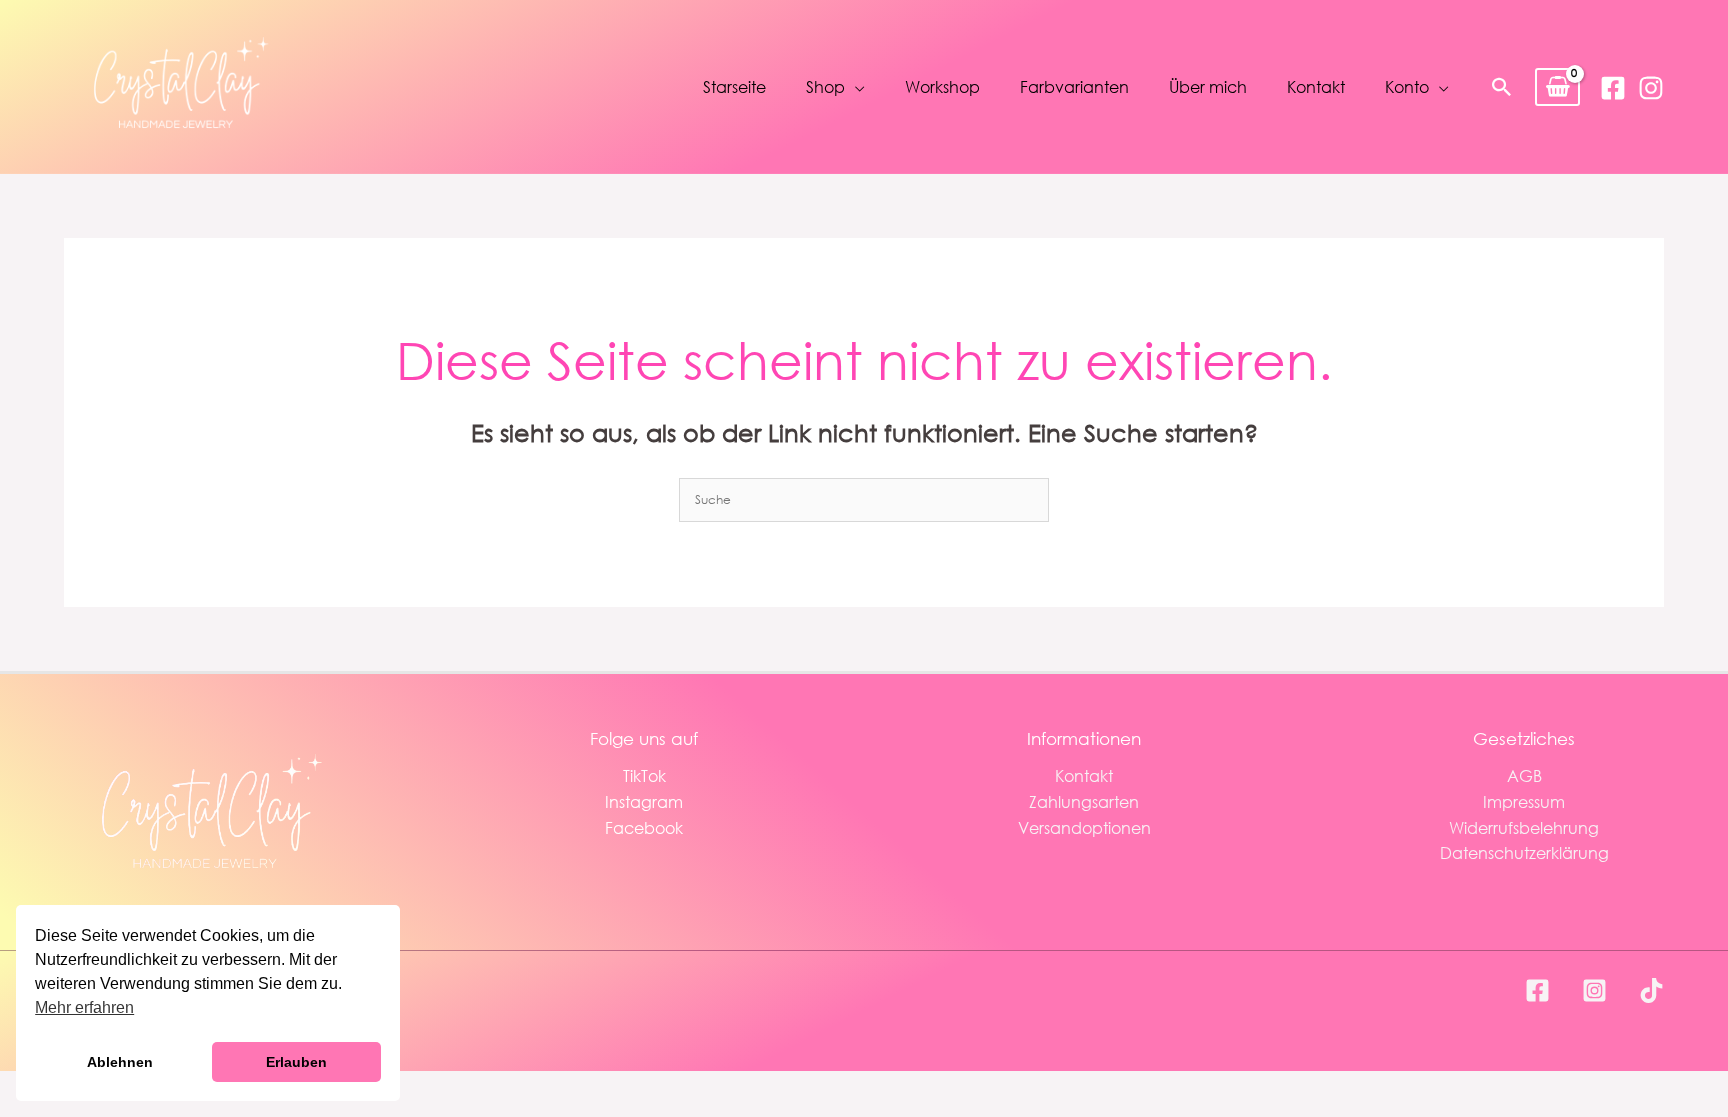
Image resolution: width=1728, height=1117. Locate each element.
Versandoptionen (1084, 827)
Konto (1407, 86)
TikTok (644, 775)
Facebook (644, 827)
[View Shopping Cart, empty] (1557, 87)
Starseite (734, 86)
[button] (1502, 87)
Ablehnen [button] (120, 1062)
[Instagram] (1651, 88)
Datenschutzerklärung (1524, 852)
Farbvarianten (1074, 86)
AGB (1524, 775)
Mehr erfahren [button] (84, 1007)
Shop (825, 86)
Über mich (1208, 86)
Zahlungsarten (1084, 801)
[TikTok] (1651, 990)
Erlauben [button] (296, 1062)
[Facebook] (1613, 88)
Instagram (644, 801)
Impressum (1524, 801)
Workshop (942, 86)
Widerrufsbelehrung (1524, 827)
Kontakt (1316, 86)
